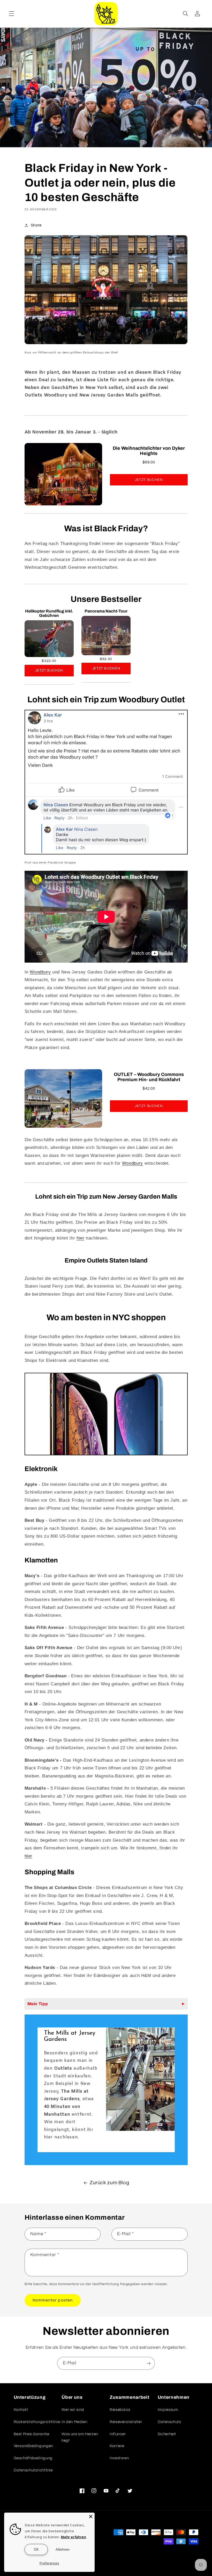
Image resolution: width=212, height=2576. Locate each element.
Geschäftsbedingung (33, 2458)
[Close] (91, 2516)
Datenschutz (169, 2422)
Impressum (168, 2410)
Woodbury (40, 972)
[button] (11, 14)
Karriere (117, 2446)
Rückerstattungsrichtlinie (37, 2422)
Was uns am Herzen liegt (80, 2437)
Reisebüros (120, 2410)
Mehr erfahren (74, 2537)
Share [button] (36, 225)
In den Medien (74, 2422)
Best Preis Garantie (32, 2434)
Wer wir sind (73, 2410)
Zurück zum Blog (109, 2183)
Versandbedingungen (33, 2446)
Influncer (118, 2434)
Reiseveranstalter (126, 2422)
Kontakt (21, 2410)
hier (81, 1238)
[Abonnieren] (149, 2363)
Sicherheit (167, 2434)
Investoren (119, 2458)
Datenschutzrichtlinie (33, 2470)
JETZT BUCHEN (149, 480)
